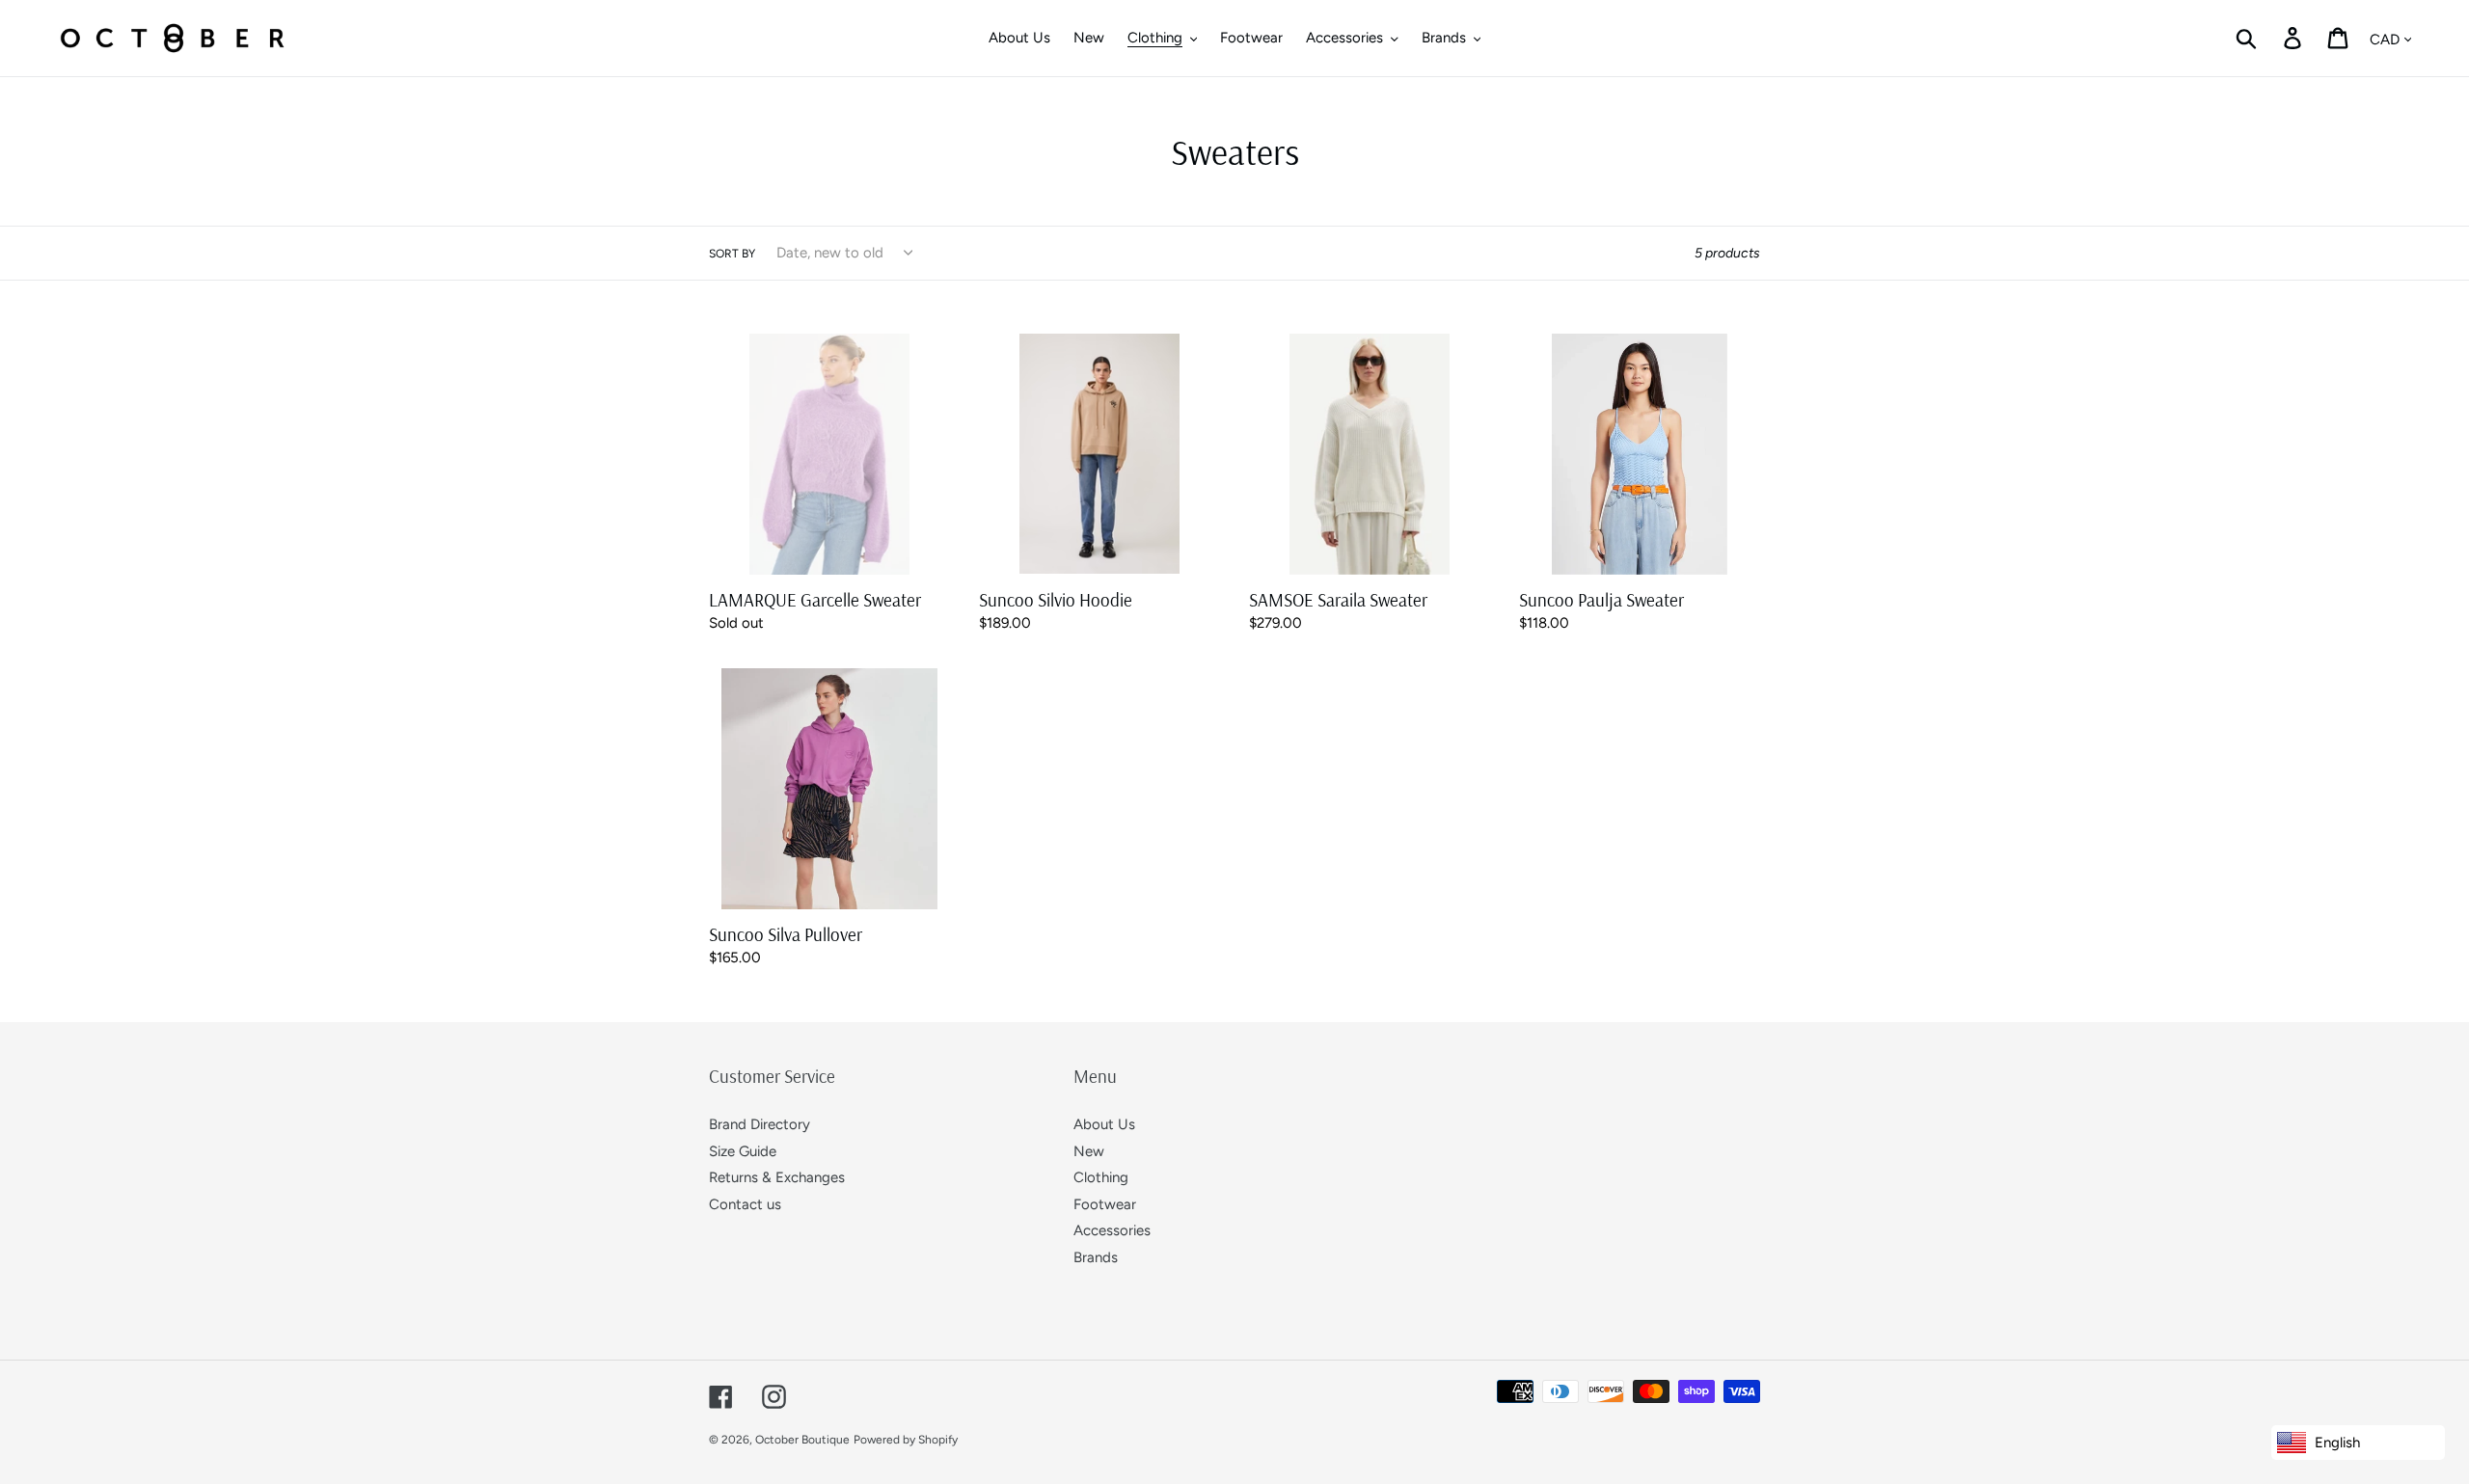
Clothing (1101, 1177)
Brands (1096, 1257)
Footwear (1105, 1204)
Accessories (1112, 1230)
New (1089, 1151)
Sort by (732, 254)
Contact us (745, 1204)
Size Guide (743, 1151)
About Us (1104, 1124)
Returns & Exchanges (777, 1177)
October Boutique (802, 1440)
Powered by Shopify (906, 1440)
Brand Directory (760, 1124)
